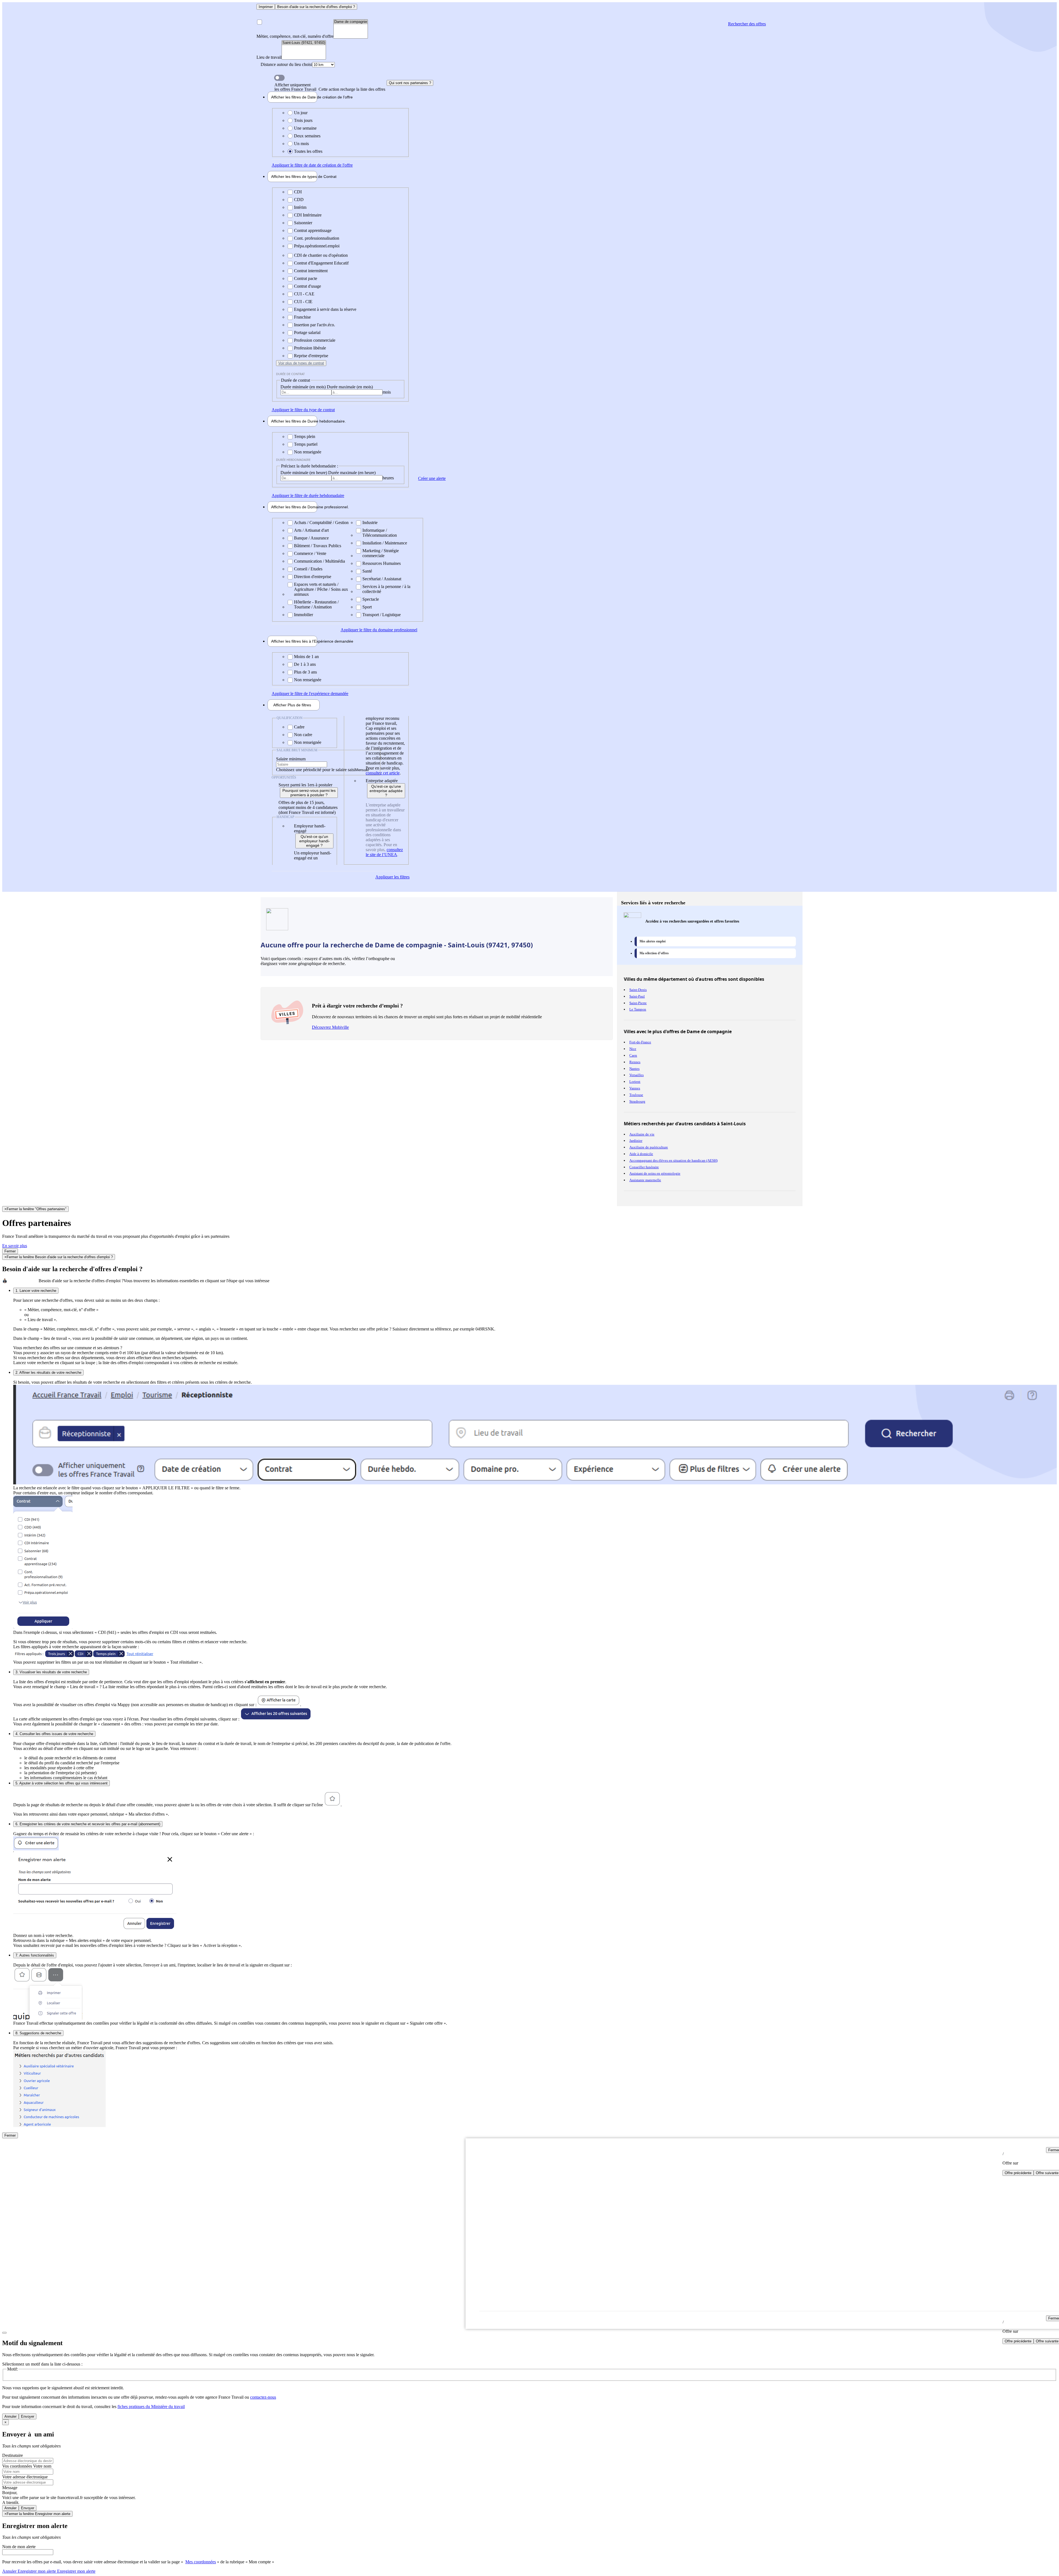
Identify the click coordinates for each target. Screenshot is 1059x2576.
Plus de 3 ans (305, 672)
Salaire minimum (291, 759)
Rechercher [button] (747, 24)
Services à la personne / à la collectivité (386, 589)
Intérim (300, 207)
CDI (298, 192)
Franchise (302, 317)
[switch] (279, 78)
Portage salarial (307, 332)
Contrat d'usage (307, 286)
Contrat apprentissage (313, 230)
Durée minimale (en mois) (304, 387)
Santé (367, 571)
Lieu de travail (269, 57)
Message (10, 2488)
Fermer (10, 1251)
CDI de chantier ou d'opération (321, 255)
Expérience (294, 641)
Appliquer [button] (312, 165)
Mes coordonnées (201, 2562)
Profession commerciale (315, 340)
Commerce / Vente (310, 553)
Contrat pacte (306, 278)
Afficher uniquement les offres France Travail (330, 87)
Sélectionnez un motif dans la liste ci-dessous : (42, 2364)
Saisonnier (303, 223)
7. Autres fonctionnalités (35, 1955)
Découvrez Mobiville (330, 1027)
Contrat (294, 177)
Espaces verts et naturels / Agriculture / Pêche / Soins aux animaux (321, 589)
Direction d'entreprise (313, 577)
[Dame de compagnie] (351, 22)
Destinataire (13, 2455)
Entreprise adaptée (382, 781)
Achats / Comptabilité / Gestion (321, 523)
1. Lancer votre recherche (36, 1291)
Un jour (301, 113)
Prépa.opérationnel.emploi (317, 246)
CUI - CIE (303, 302)
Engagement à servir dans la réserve (325, 309)
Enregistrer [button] (76, 2571)
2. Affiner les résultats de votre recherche (48, 1373)
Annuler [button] (29, 2571)
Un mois (301, 144)
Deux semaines (307, 136)
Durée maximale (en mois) (350, 387)
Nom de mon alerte (19, 2547)
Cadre (299, 727)
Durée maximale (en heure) (352, 473)
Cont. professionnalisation (317, 238)
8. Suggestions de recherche (38, 2033)
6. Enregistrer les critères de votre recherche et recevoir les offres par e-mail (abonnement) (88, 1824)
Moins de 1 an (306, 657)
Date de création (294, 97)
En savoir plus (15, 1246)
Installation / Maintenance (385, 543)
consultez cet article (383, 773)
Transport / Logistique (382, 615)
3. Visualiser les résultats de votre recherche (51, 1672)
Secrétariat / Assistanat (382, 579)
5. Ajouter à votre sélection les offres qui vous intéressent (61, 1783)
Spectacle (371, 599)
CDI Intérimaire (308, 215)
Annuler (10, 2416)
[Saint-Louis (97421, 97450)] (304, 43)
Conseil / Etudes (308, 569)
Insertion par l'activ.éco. (315, 325)
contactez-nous (263, 2397)
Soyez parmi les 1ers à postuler (305, 785)
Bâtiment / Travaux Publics (318, 546)
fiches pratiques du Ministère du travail (151, 2407)
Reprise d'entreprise (311, 356)
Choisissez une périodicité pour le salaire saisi (316, 770)
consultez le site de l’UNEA (384, 852)
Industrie (370, 523)
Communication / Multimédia (319, 561)
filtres (292, 705)
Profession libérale (310, 348)
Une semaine (305, 128)
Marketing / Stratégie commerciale (381, 553)
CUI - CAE (304, 294)
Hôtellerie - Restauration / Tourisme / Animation (316, 604)
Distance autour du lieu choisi (286, 64)
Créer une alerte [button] (432, 478)
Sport (367, 607)
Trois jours (303, 120)
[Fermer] (4, 2333)
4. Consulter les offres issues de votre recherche (54, 1734)
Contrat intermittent (311, 271)
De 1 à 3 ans (305, 664)
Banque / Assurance (311, 538)
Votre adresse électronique (25, 2477)
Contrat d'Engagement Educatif (321, 263)
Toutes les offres (308, 151)
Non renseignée (308, 452)
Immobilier (303, 615)
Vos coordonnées (18, 2466)
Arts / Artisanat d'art (311, 530)
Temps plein (305, 436)
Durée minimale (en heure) (304, 473)
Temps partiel (306, 444)
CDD (299, 200)
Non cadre (303, 735)
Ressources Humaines (382, 563)
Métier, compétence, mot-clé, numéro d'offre (295, 36)
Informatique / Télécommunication (380, 533)
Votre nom (42, 2466)
